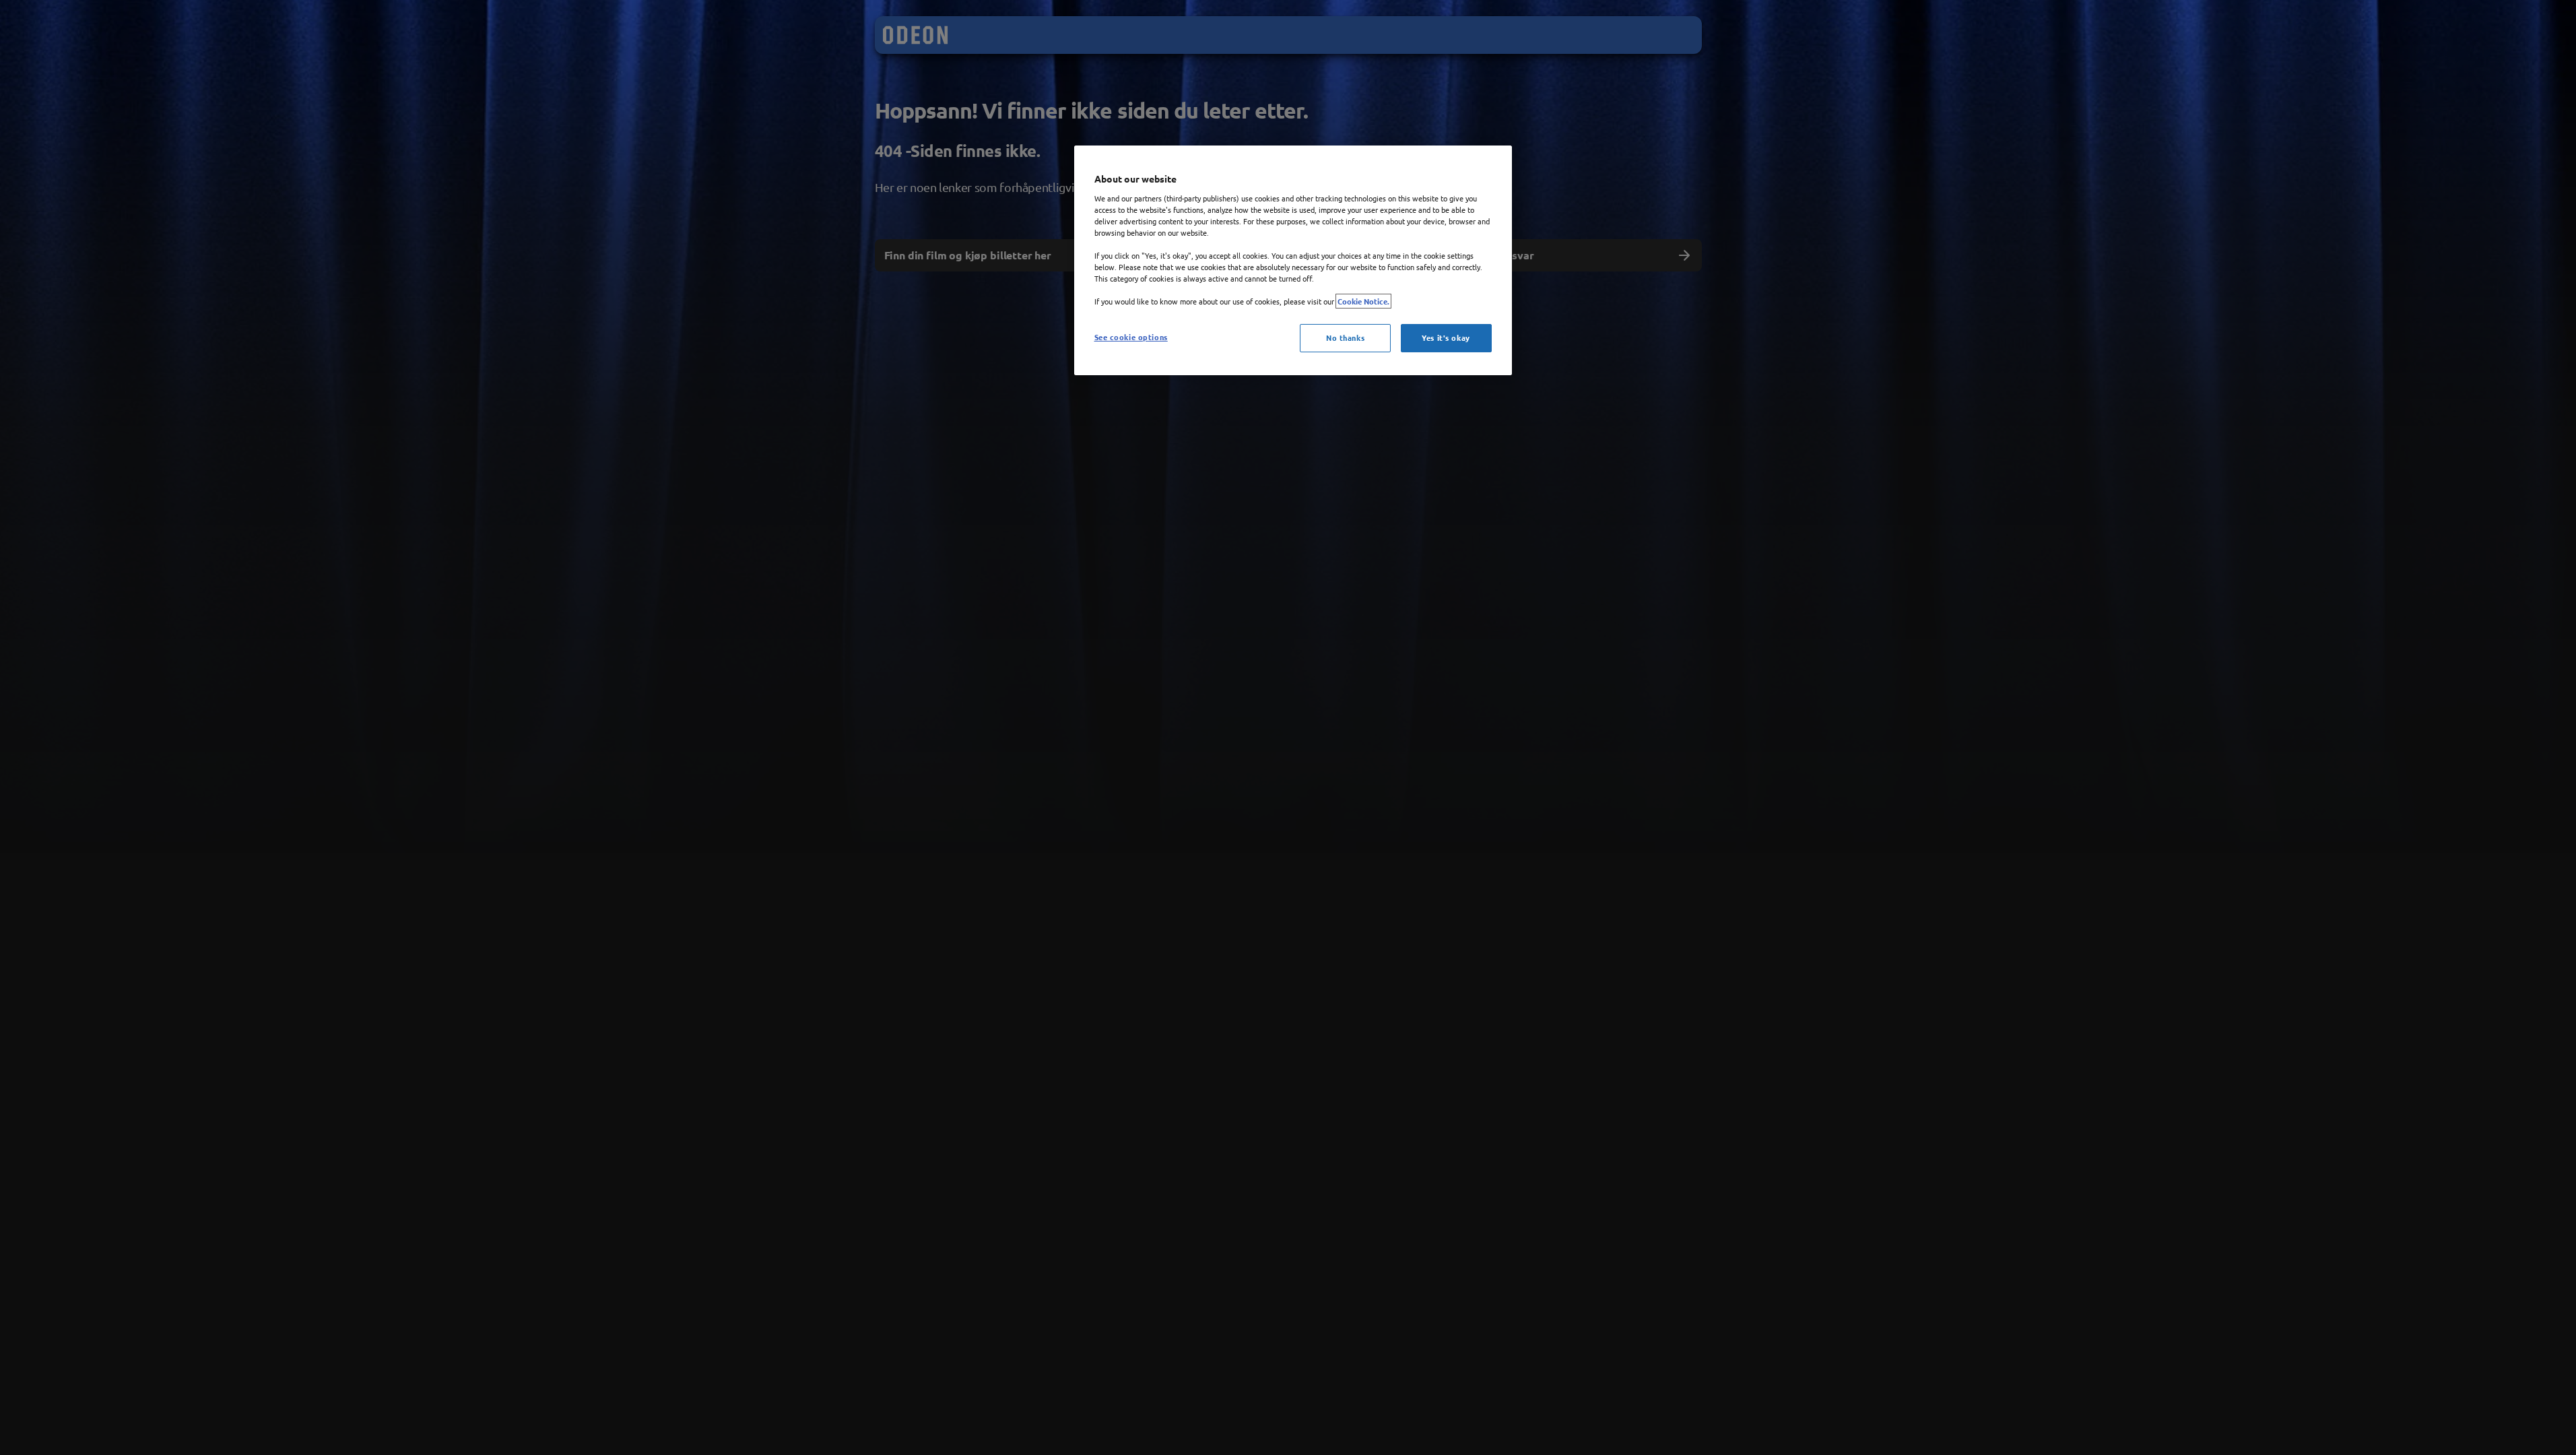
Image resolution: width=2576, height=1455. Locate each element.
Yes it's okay (1446, 337)
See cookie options (1131, 337)
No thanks (1345, 337)
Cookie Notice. (1363, 301)
